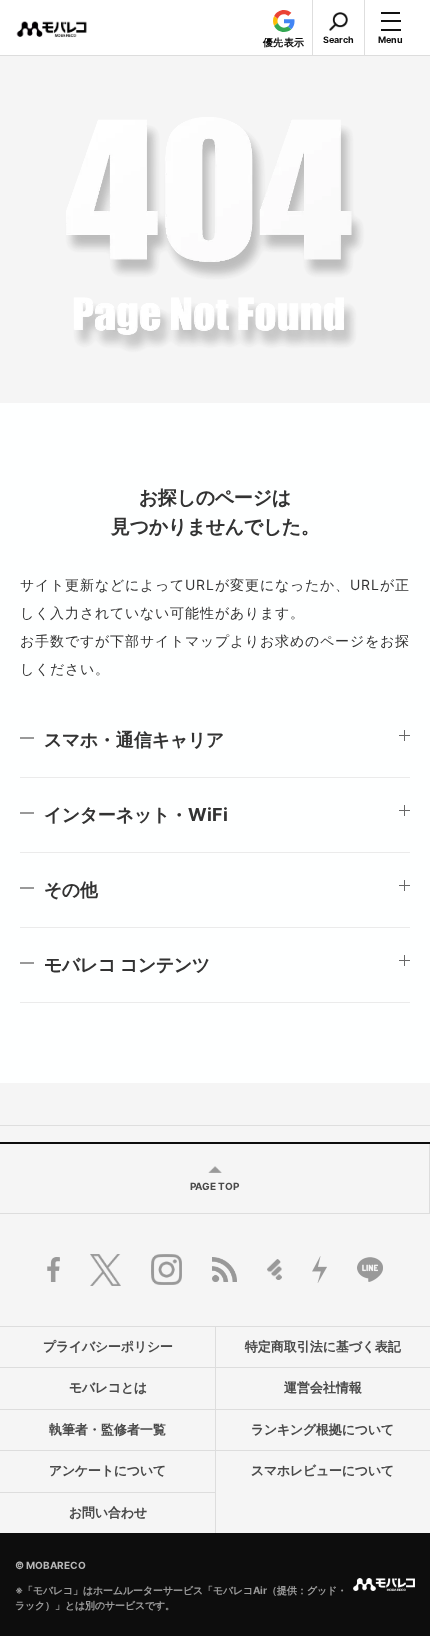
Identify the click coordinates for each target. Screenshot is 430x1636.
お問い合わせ (108, 1512)
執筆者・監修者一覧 (107, 1429)
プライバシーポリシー (108, 1346)
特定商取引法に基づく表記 (323, 1346)
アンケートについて (107, 1470)
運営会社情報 (323, 1387)
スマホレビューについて (322, 1470)
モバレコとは (108, 1387)
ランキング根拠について (322, 1429)
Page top (214, 1186)
